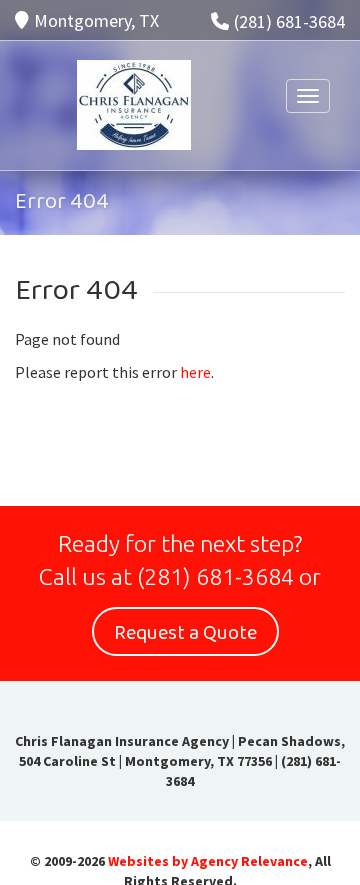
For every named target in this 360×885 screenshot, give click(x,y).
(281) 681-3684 (289, 21)
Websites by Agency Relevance (208, 861)
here (195, 372)
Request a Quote (185, 633)
